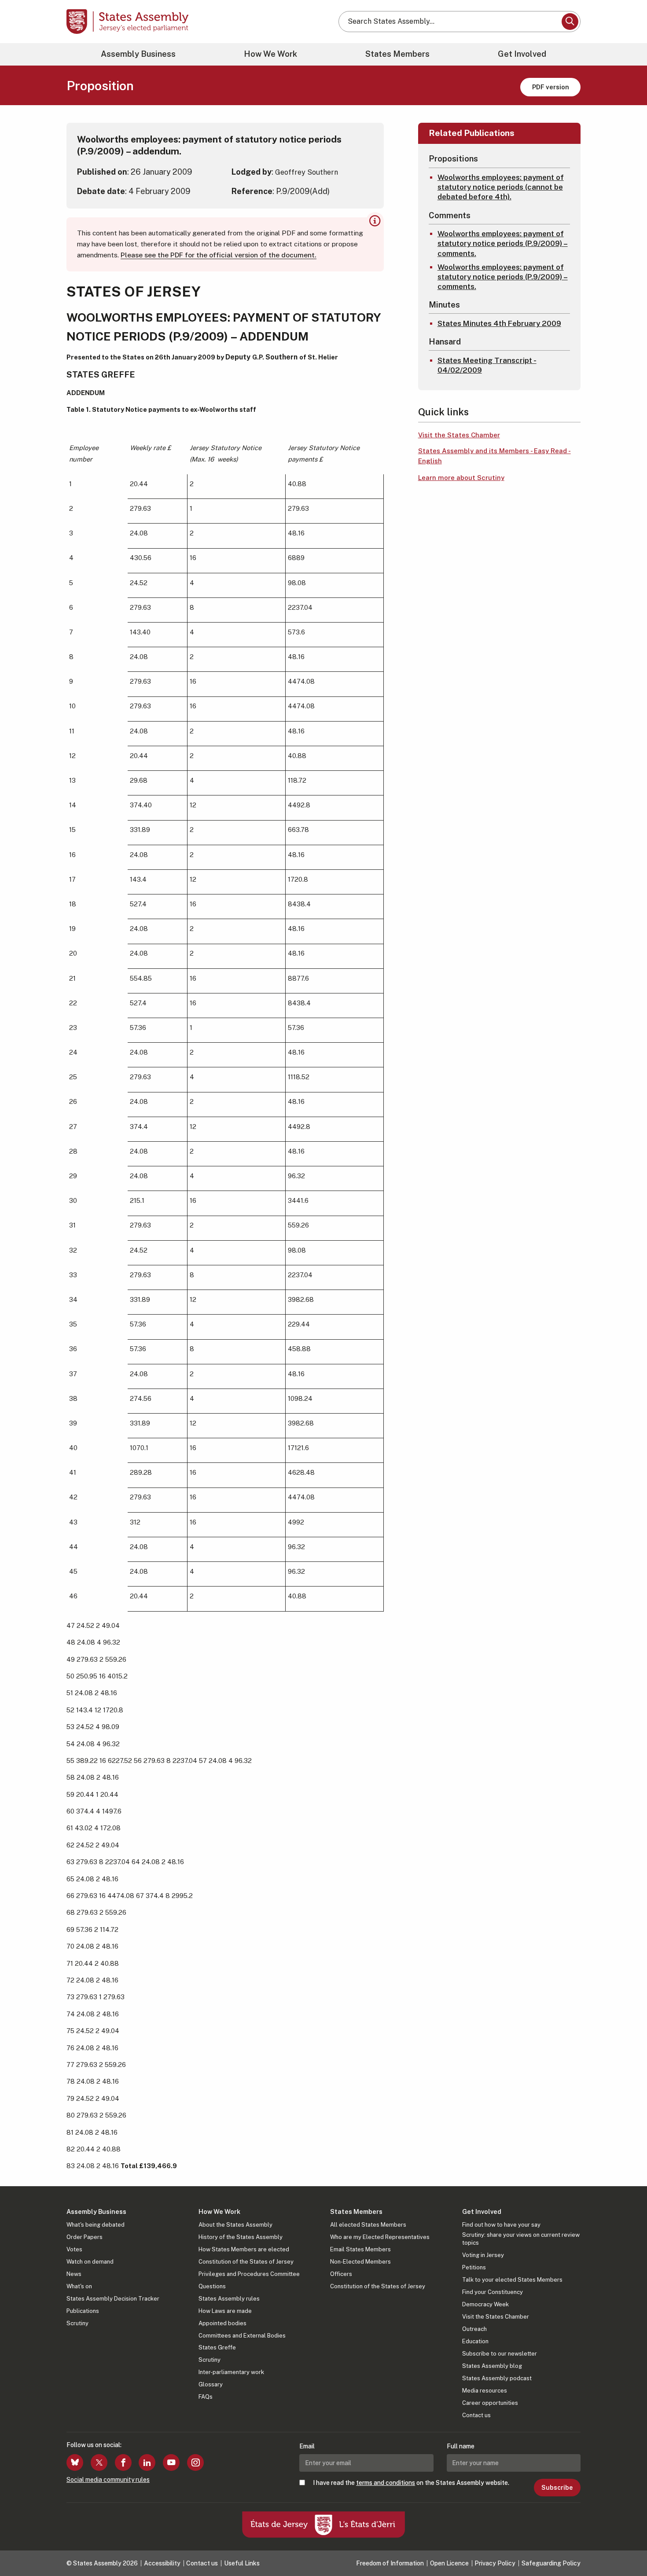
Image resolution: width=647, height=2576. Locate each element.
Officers (341, 2274)
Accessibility (162, 2563)
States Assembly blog (492, 2366)
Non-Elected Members (360, 2262)
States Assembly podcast (497, 2378)
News (74, 2274)
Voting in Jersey (483, 2255)
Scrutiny (77, 2323)
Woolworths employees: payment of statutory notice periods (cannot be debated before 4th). (501, 187)
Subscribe (557, 2488)
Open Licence (449, 2563)
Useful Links (242, 2563)
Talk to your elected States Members (512, 2280)
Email (307, 2446)
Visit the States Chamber (459, 435)
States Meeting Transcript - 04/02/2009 (487, 365)
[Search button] (570, 22)
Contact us (476, 2415)
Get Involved (522, 54)
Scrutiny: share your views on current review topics (521, 2239)
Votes (74, 2249)
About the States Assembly (235, 2225)
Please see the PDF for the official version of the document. (219, 255)
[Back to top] (625, 2546)
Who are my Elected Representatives (380, 2237)
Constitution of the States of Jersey (246, 2262)
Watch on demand (90, 2262)
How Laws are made (225, 2311)
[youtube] (171, 2462)
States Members (397, 54)
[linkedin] (147, 2462)
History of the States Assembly (241, 2237)
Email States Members (360, 2249)
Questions (212, 2286)
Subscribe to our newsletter (500, 2354)
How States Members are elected (244, 2249)
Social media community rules (108, 2480)
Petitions (474, 2267)
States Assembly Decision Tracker (113, 2299)
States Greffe (217, 2347)
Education (475, 2341)
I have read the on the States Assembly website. (411, 2483)
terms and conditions (386, 2483)
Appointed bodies (222, 2323)
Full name (461, 2446)
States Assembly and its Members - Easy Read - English (494, 456)
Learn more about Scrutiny (461, 478)
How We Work (270, 54)
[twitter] (99, 2462)
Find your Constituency (493, 2292)
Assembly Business (138, 54)
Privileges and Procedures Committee (249, 2274)
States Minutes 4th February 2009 (499, 323)
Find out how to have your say (501, 2225)
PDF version (551, 87)
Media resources (485, 2391)
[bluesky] (75, 2462)
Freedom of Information (390, 2563)
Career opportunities (490, 2403)
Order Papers (85, 2237)
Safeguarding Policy (551, 2563)
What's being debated (96, 2225)
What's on (79, 2286)
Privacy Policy (495, 2563)
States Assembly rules (229, 2299)
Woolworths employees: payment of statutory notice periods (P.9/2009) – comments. (503, 243)
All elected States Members (368, 2225)
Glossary (211, 2384)
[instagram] (195, 2462)
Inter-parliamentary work (231, 2372)
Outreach (474, 2329)
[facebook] (123, 2462)
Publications (83, 2311)
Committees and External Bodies (242, 2336)
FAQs (206, 2397)
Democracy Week (485, 2304)
